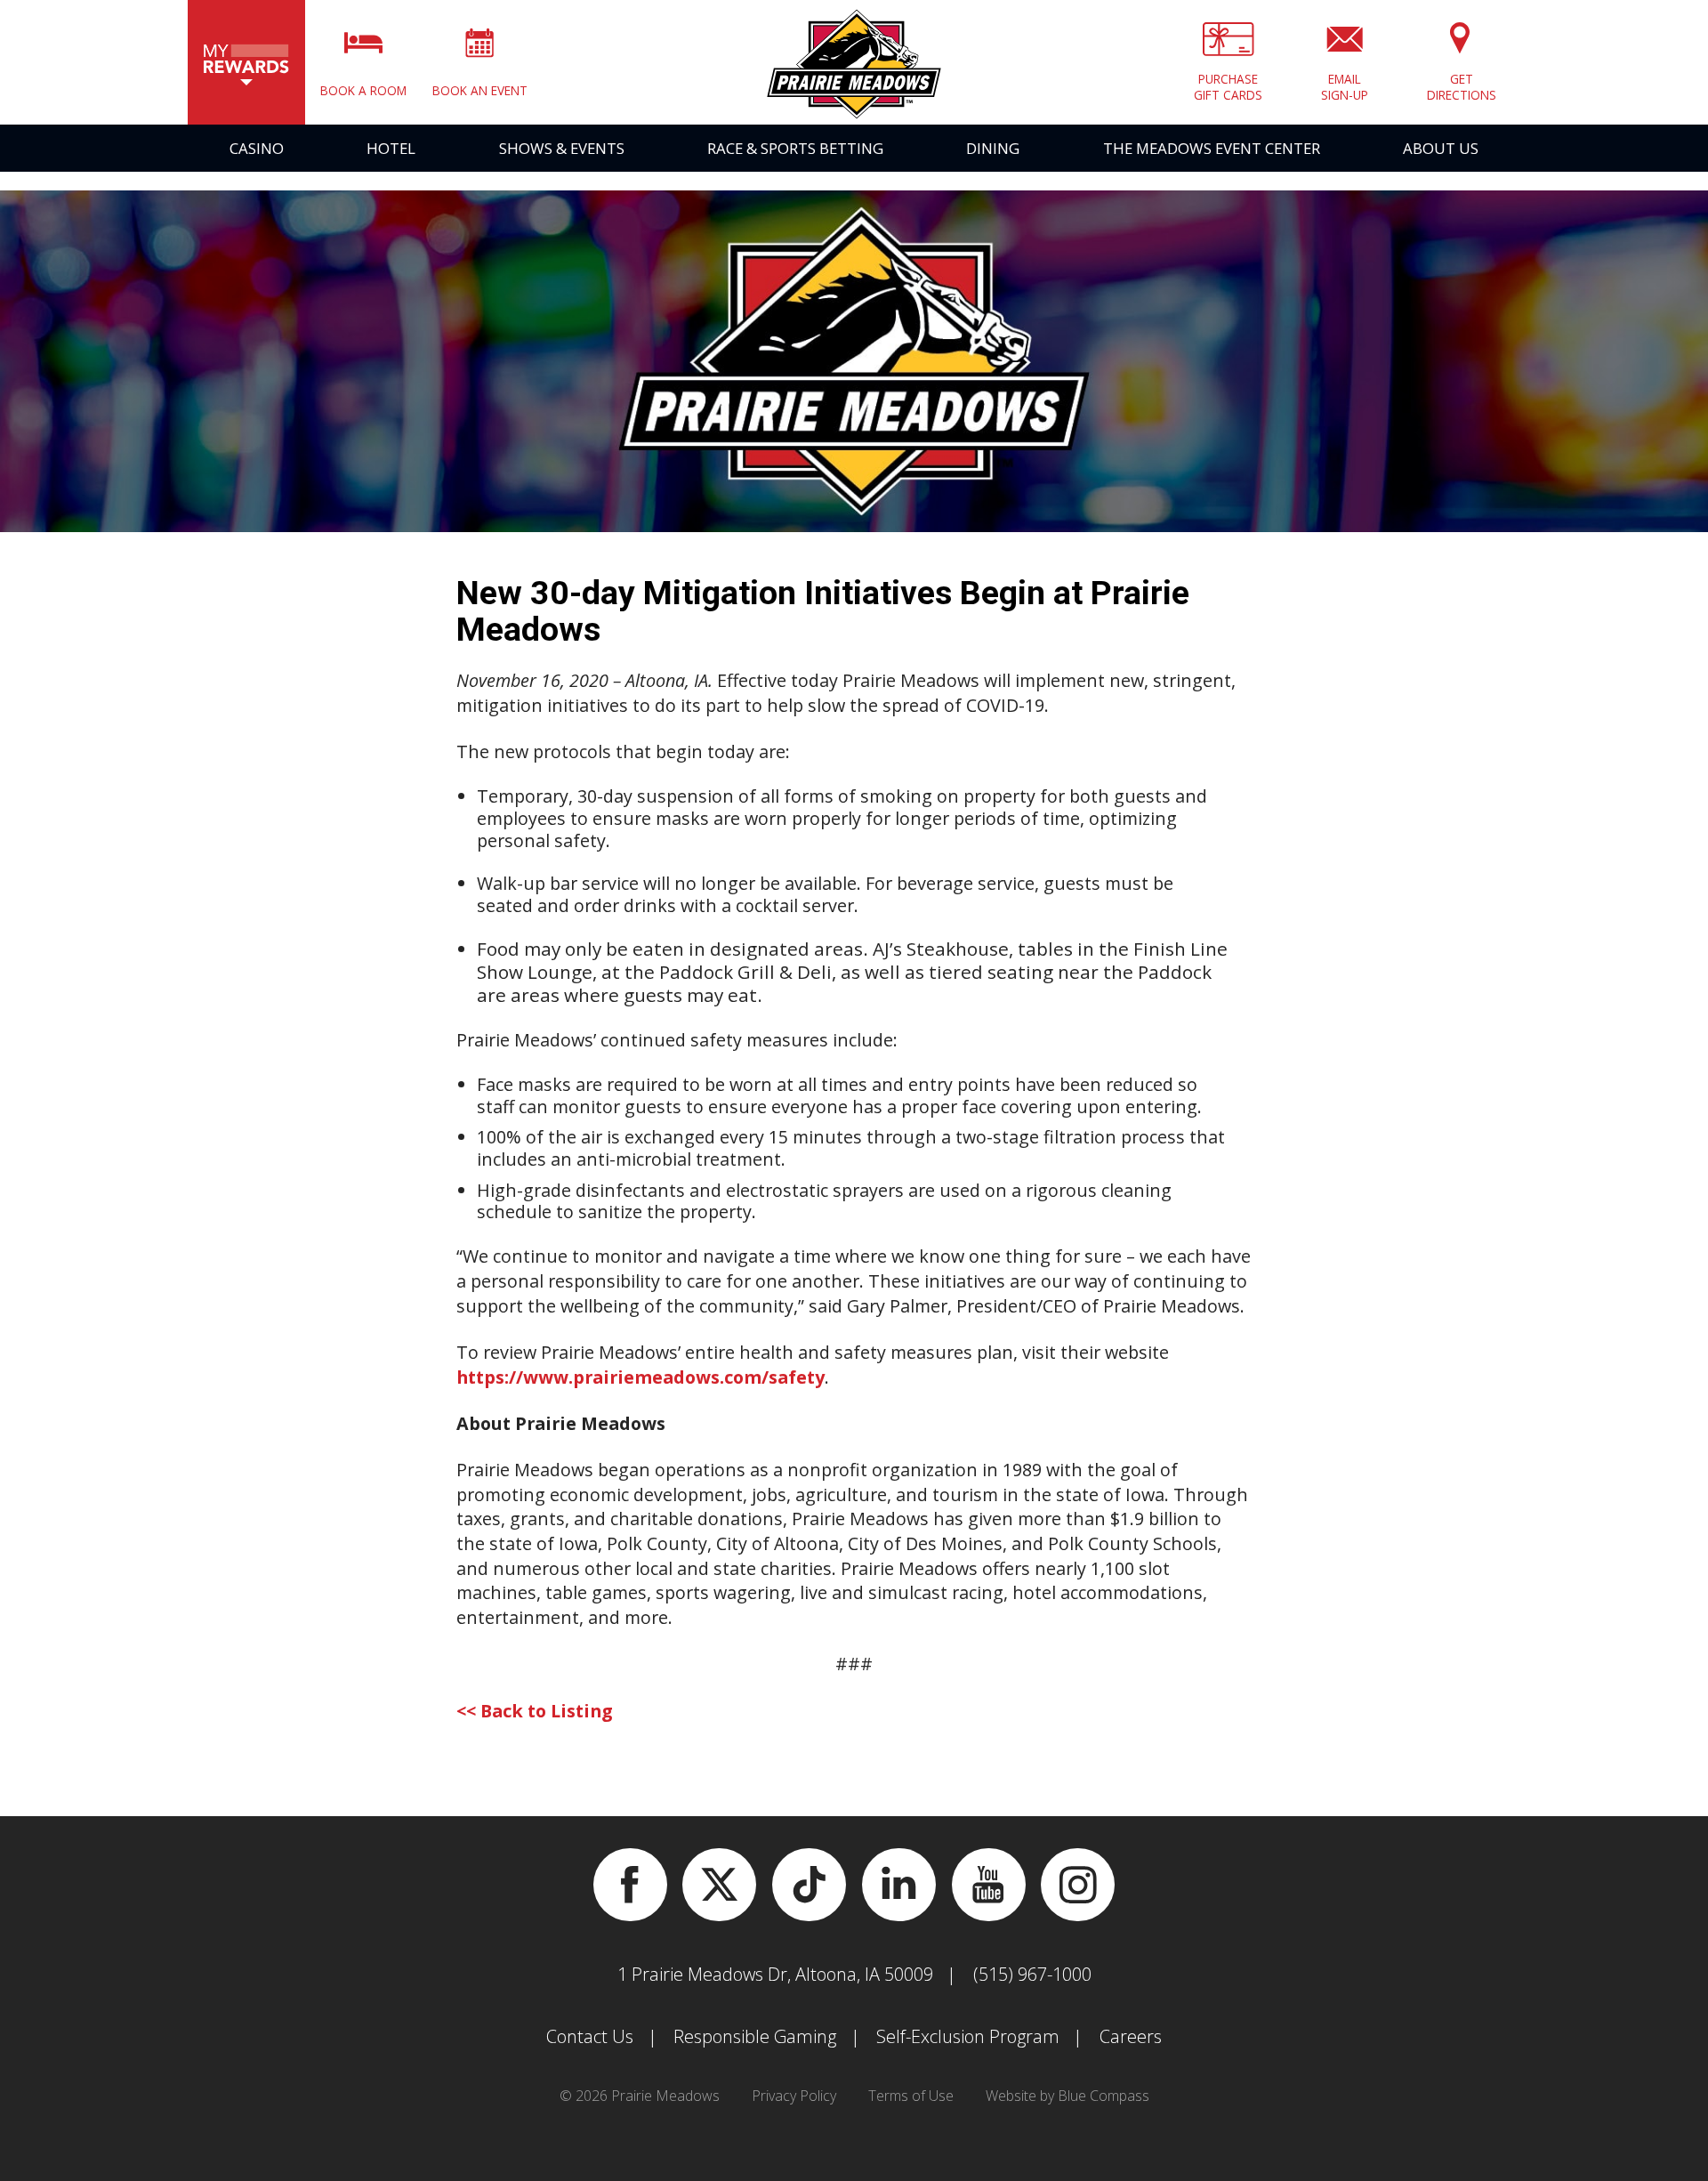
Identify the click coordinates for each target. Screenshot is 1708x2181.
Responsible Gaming (755, 2036)
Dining (993, 148)
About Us (1441, 148)
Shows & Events (562, 148)
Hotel (391, 148)
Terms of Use (911, 2096)
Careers (1131, 2036)
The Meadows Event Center (1212, 148)
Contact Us (590, 2036)
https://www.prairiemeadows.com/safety (640, 1377)
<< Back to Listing (535, 1711)
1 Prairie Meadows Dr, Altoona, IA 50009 (775, 1974)
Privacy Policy (794, 2096)
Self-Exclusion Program (968, 2036)
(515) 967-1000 (1032, 1974)
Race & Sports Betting (795, 148)
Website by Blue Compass (1067, 2096)
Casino (257, 148)
